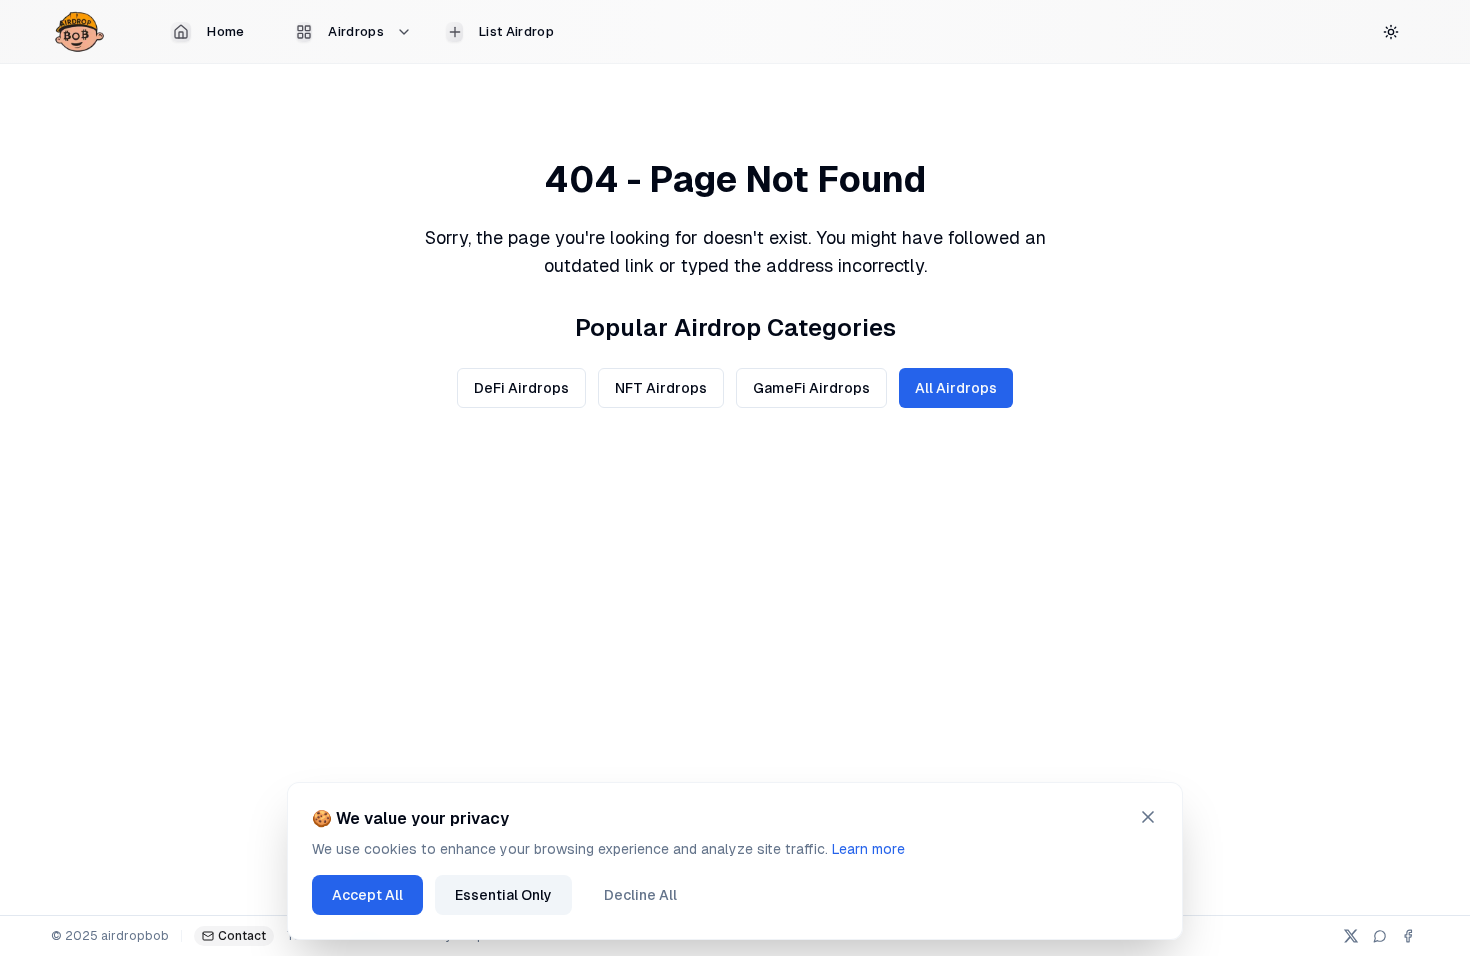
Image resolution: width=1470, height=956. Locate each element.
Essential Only (503, 895)
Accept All (367, 895)
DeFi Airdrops (521, 388)
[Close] (1148, 817)
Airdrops (356, 31)
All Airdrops (956, 388)
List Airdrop (516, 31)
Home (225, 31)
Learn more (868, 849)
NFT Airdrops (661, 388)
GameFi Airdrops (811, 388)
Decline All (640, 895)
